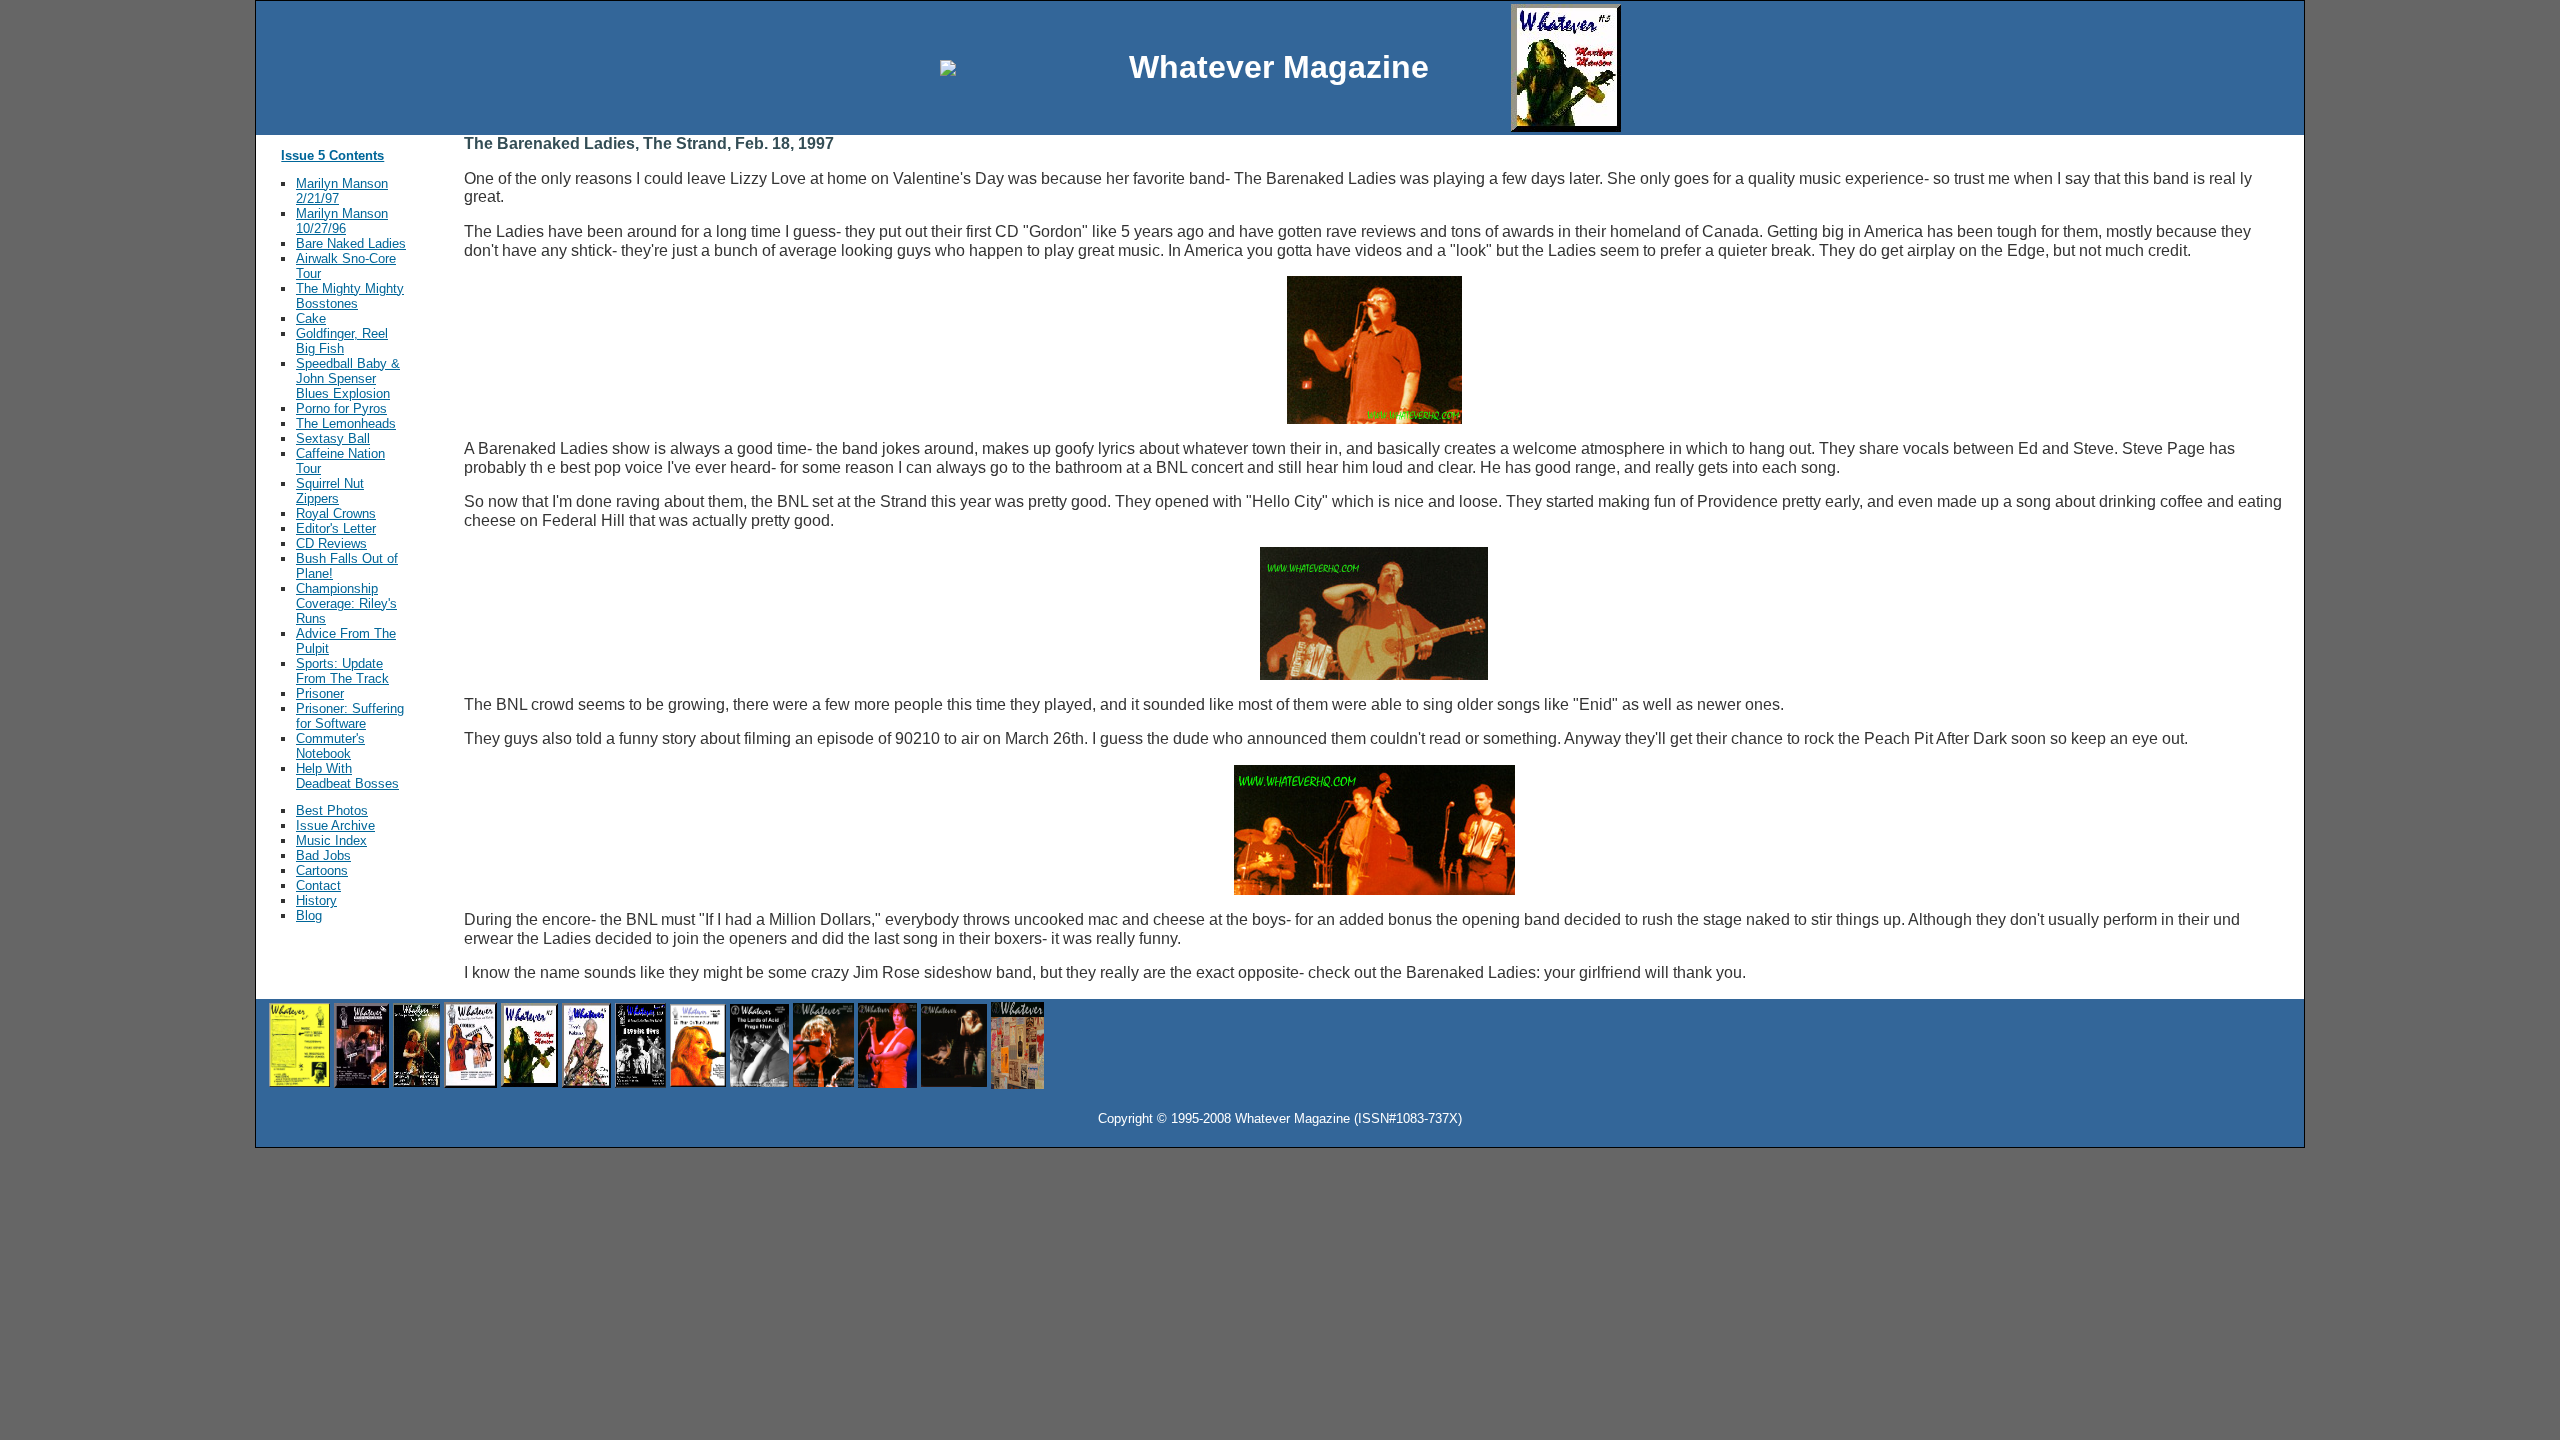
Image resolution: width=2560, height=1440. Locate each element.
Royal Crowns (336, 513)
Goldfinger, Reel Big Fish (342, 341)
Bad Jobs (323, 855)
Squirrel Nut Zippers (330, 491)
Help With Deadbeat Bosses (347, 776)
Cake (311, 318)
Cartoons (322, 870)
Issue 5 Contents (332, 155)
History (316, 900)
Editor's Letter (336, 528)
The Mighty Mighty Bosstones (350, 296)
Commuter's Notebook (330, 746)
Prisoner (320, 693)
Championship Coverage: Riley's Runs (346, 603)
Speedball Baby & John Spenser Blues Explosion (348, 378)
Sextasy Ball (333, 438)
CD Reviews (331, 543)
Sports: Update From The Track (342, 671)
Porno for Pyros (341, 408)
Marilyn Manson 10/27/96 (342, 221)
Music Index (331, 840)
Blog (309, 915)
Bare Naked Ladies (351, 243)
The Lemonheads (346, 423)
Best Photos (332, 810)
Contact (318, 885)
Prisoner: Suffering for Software (350, 716)
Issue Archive (335, 825)
